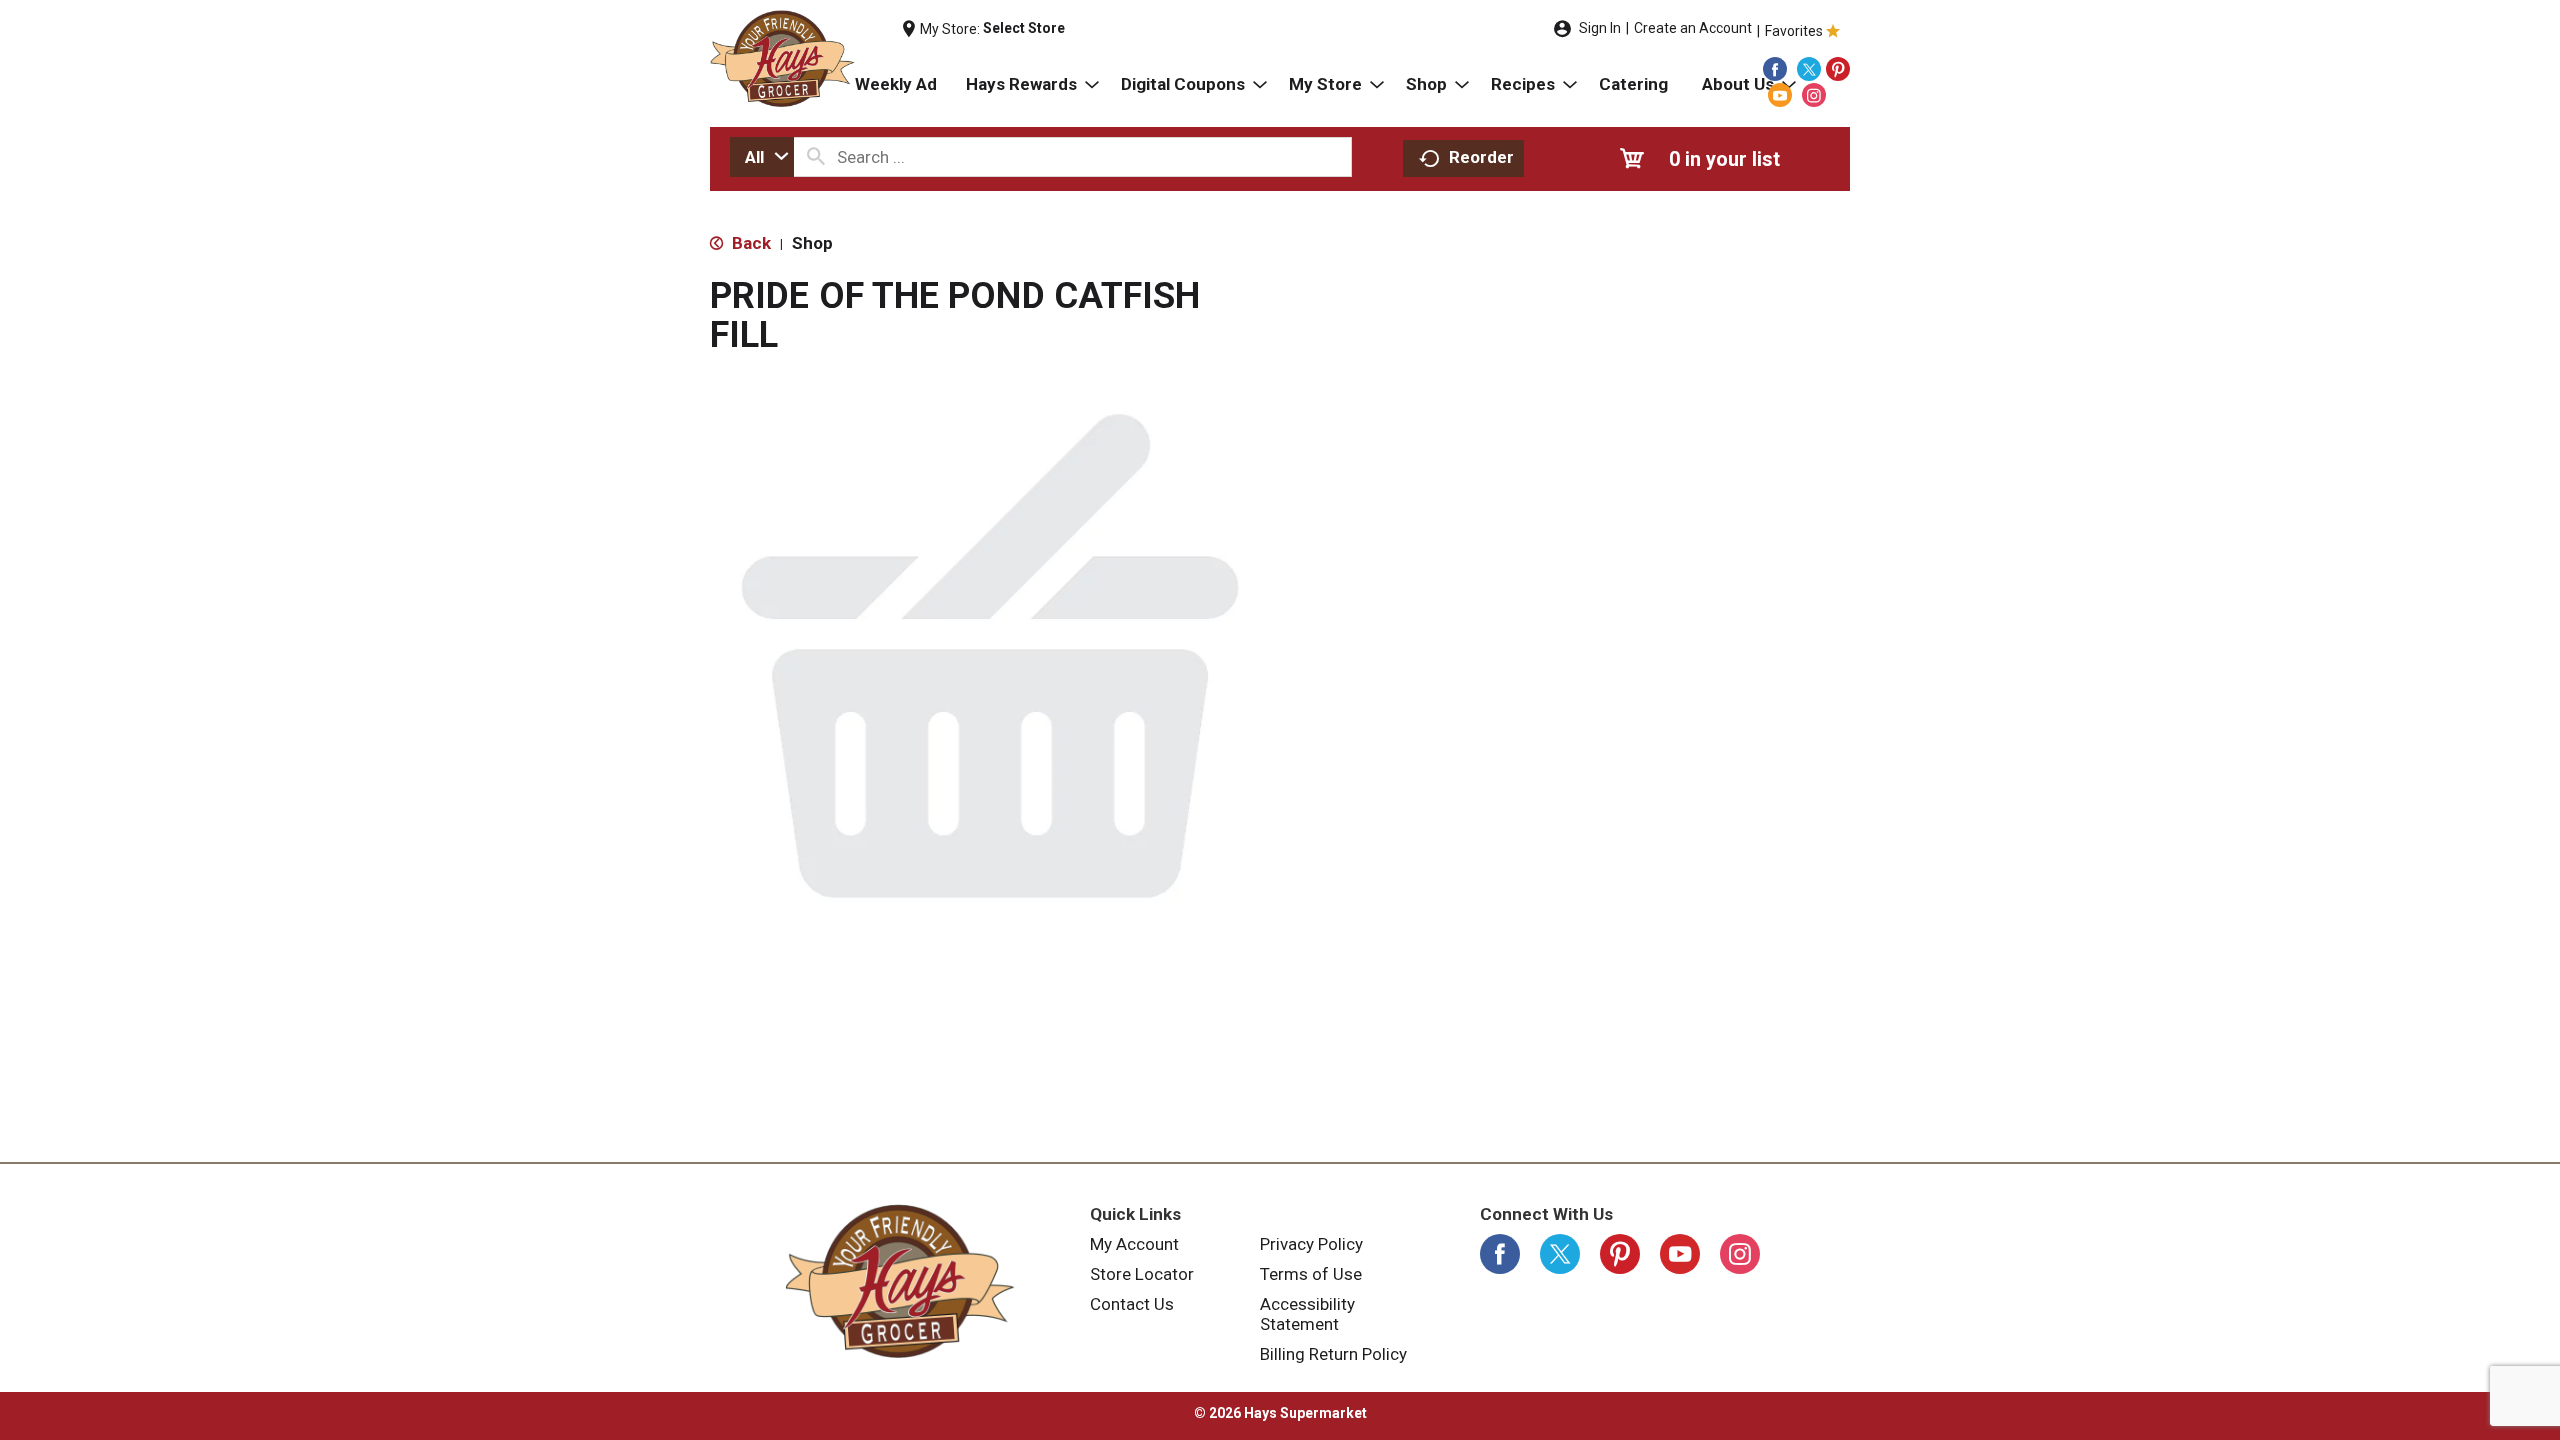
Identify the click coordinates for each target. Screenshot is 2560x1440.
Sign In (1600, 28)
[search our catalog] (816, 157)
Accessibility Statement (1307, 1314)
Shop (812, 243)
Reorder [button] (1481, 157)
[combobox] (762, 157)
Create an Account (1693, 28)
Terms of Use (1311, 1274)
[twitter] (1809, 69)
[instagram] (1814, 95)
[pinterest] (1838, 69)
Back (749, 243)
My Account (1134, 1244)
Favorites (1794, 31)
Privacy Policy (1311, 1244)
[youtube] (1780, 95)
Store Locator (1142, 1274)
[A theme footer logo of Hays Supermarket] (900, 1281)
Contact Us (1132, 1304)
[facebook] (1775, 69)
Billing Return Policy (1333, 1354)
